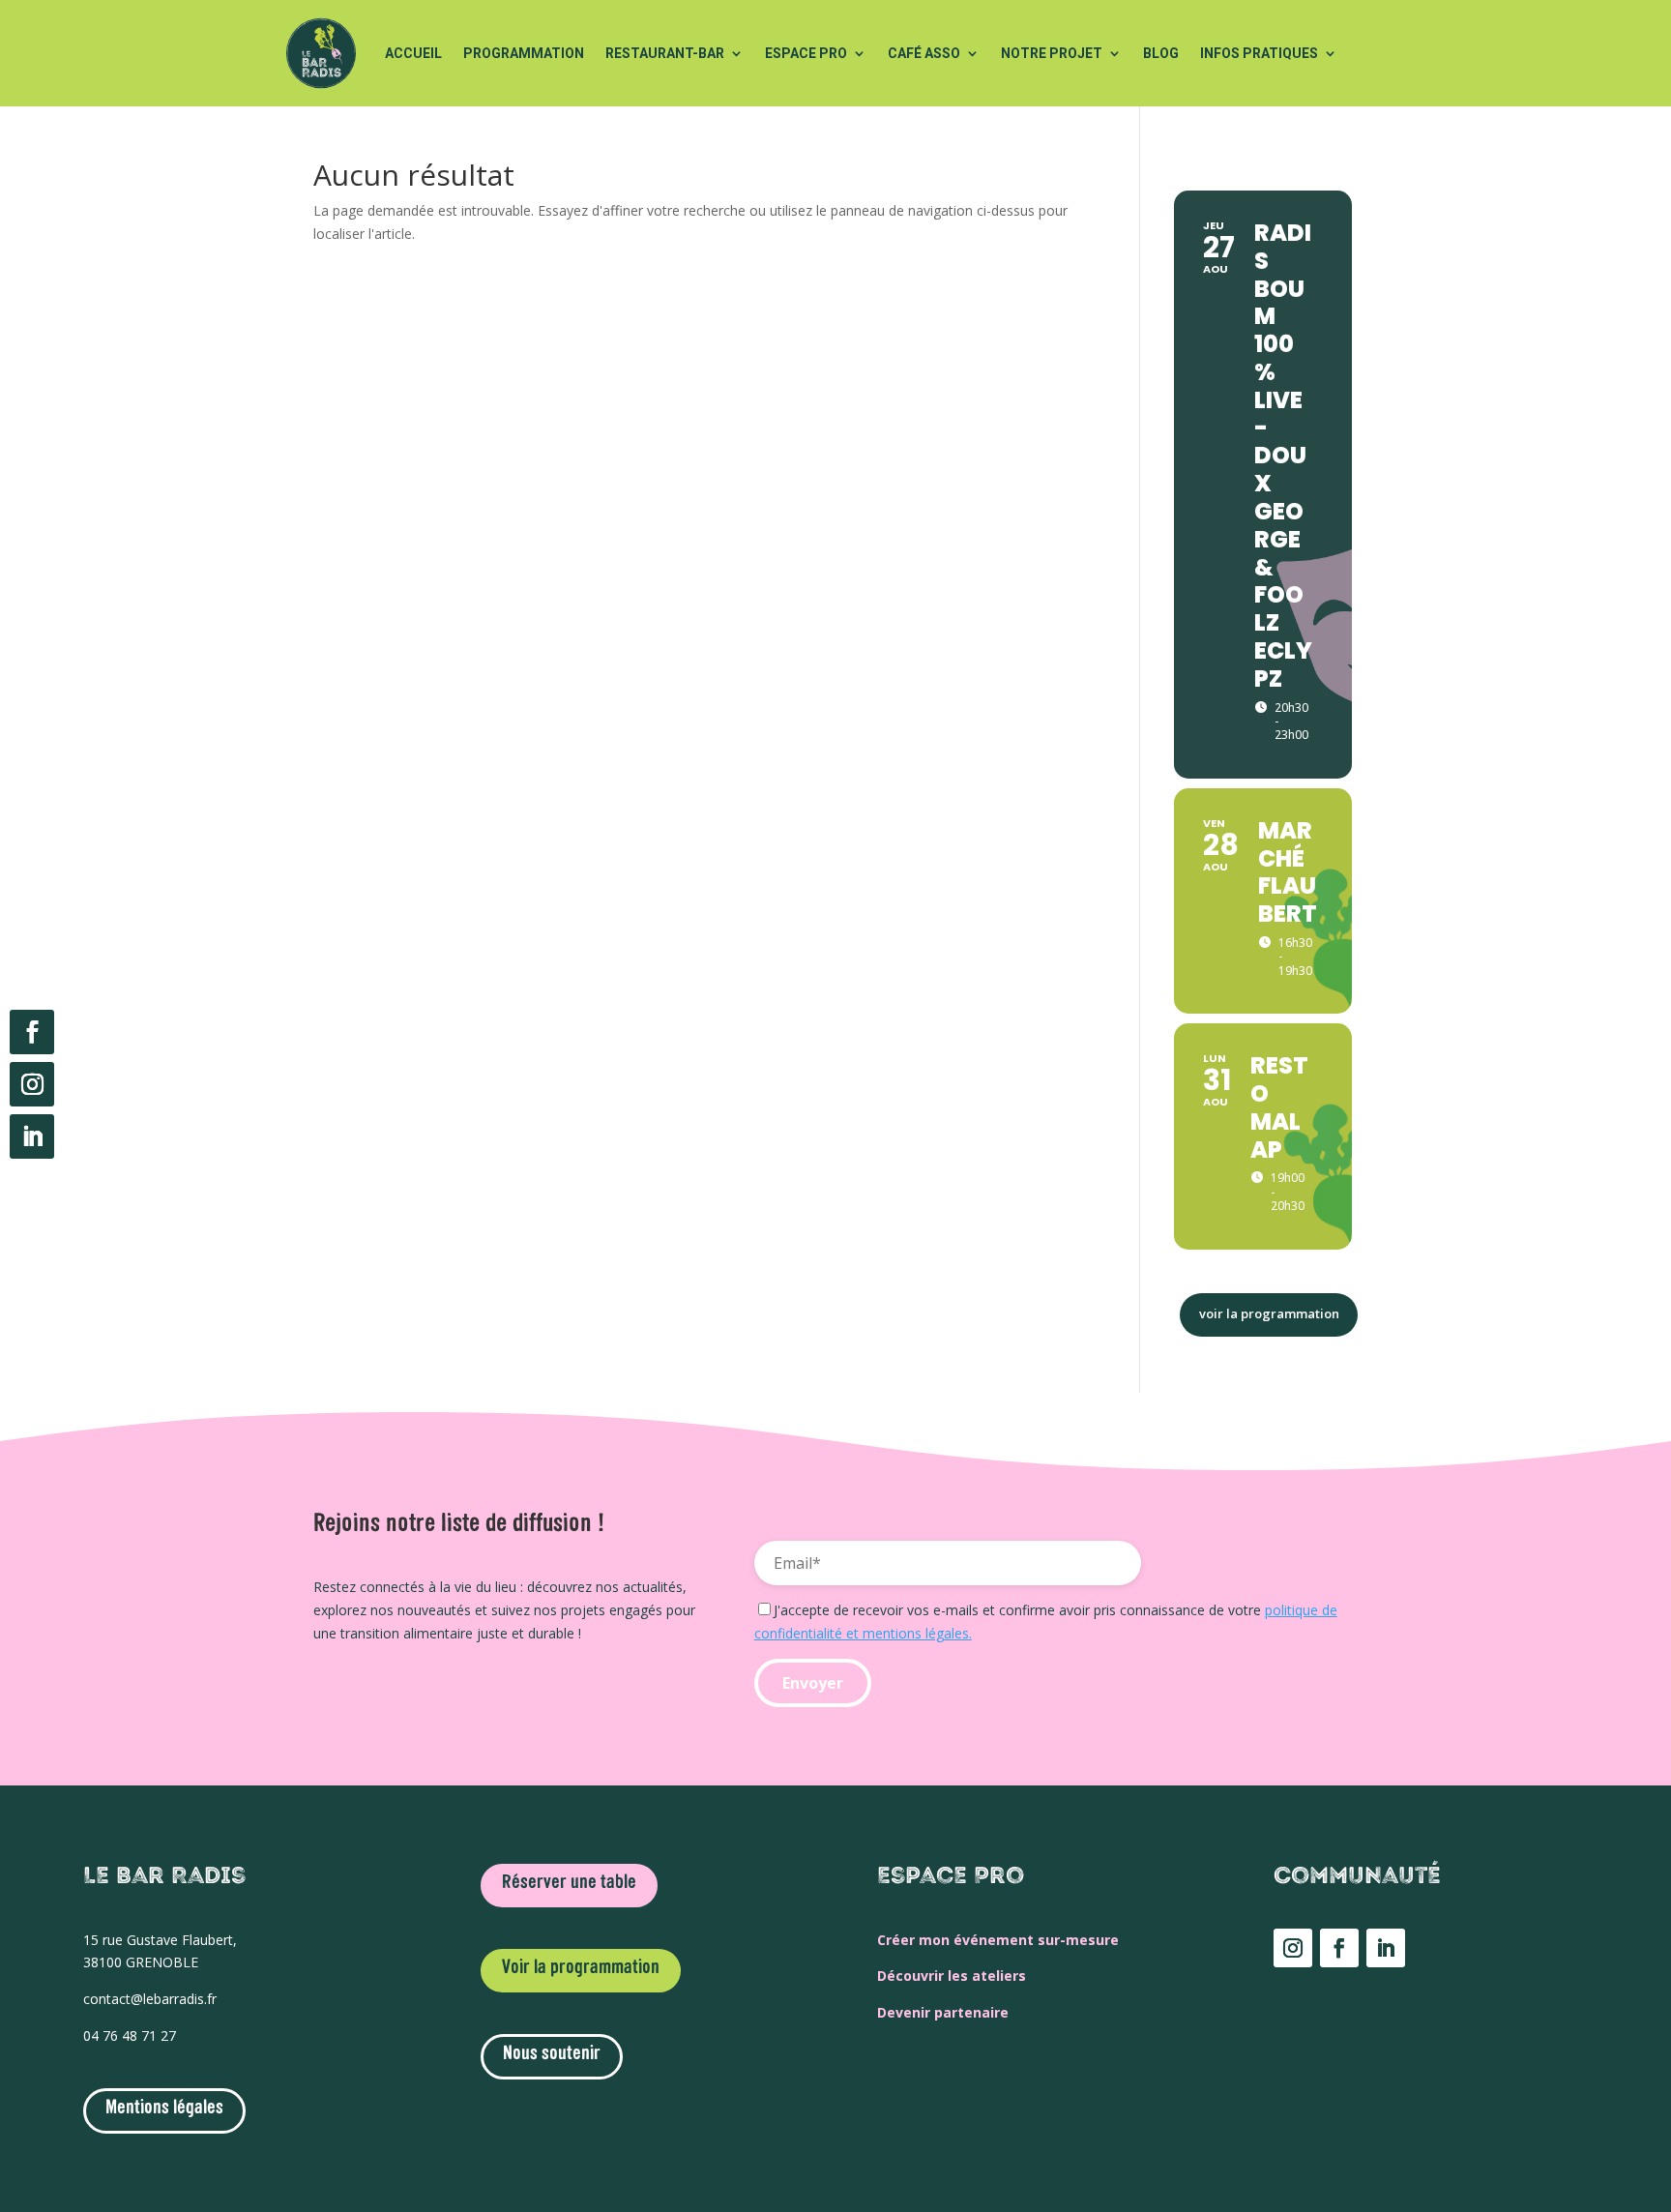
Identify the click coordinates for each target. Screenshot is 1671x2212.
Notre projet (1052, 53)
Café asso (924, 53)
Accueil (413, 53)
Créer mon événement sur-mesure (998, 1940)
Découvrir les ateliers (952, 1976)
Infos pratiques (1259, 53)
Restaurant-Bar (665, 53)
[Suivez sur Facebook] (32, 1032)
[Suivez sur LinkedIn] (32, 1136)
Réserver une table (569, 1883)
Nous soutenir (552, 2054)
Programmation (524, 53)
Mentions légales (164, 2109)
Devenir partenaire (943, 2012)
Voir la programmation (581, 1968)
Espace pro (806, 53)
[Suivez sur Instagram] (32, 1084)
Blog (1161, 53)
